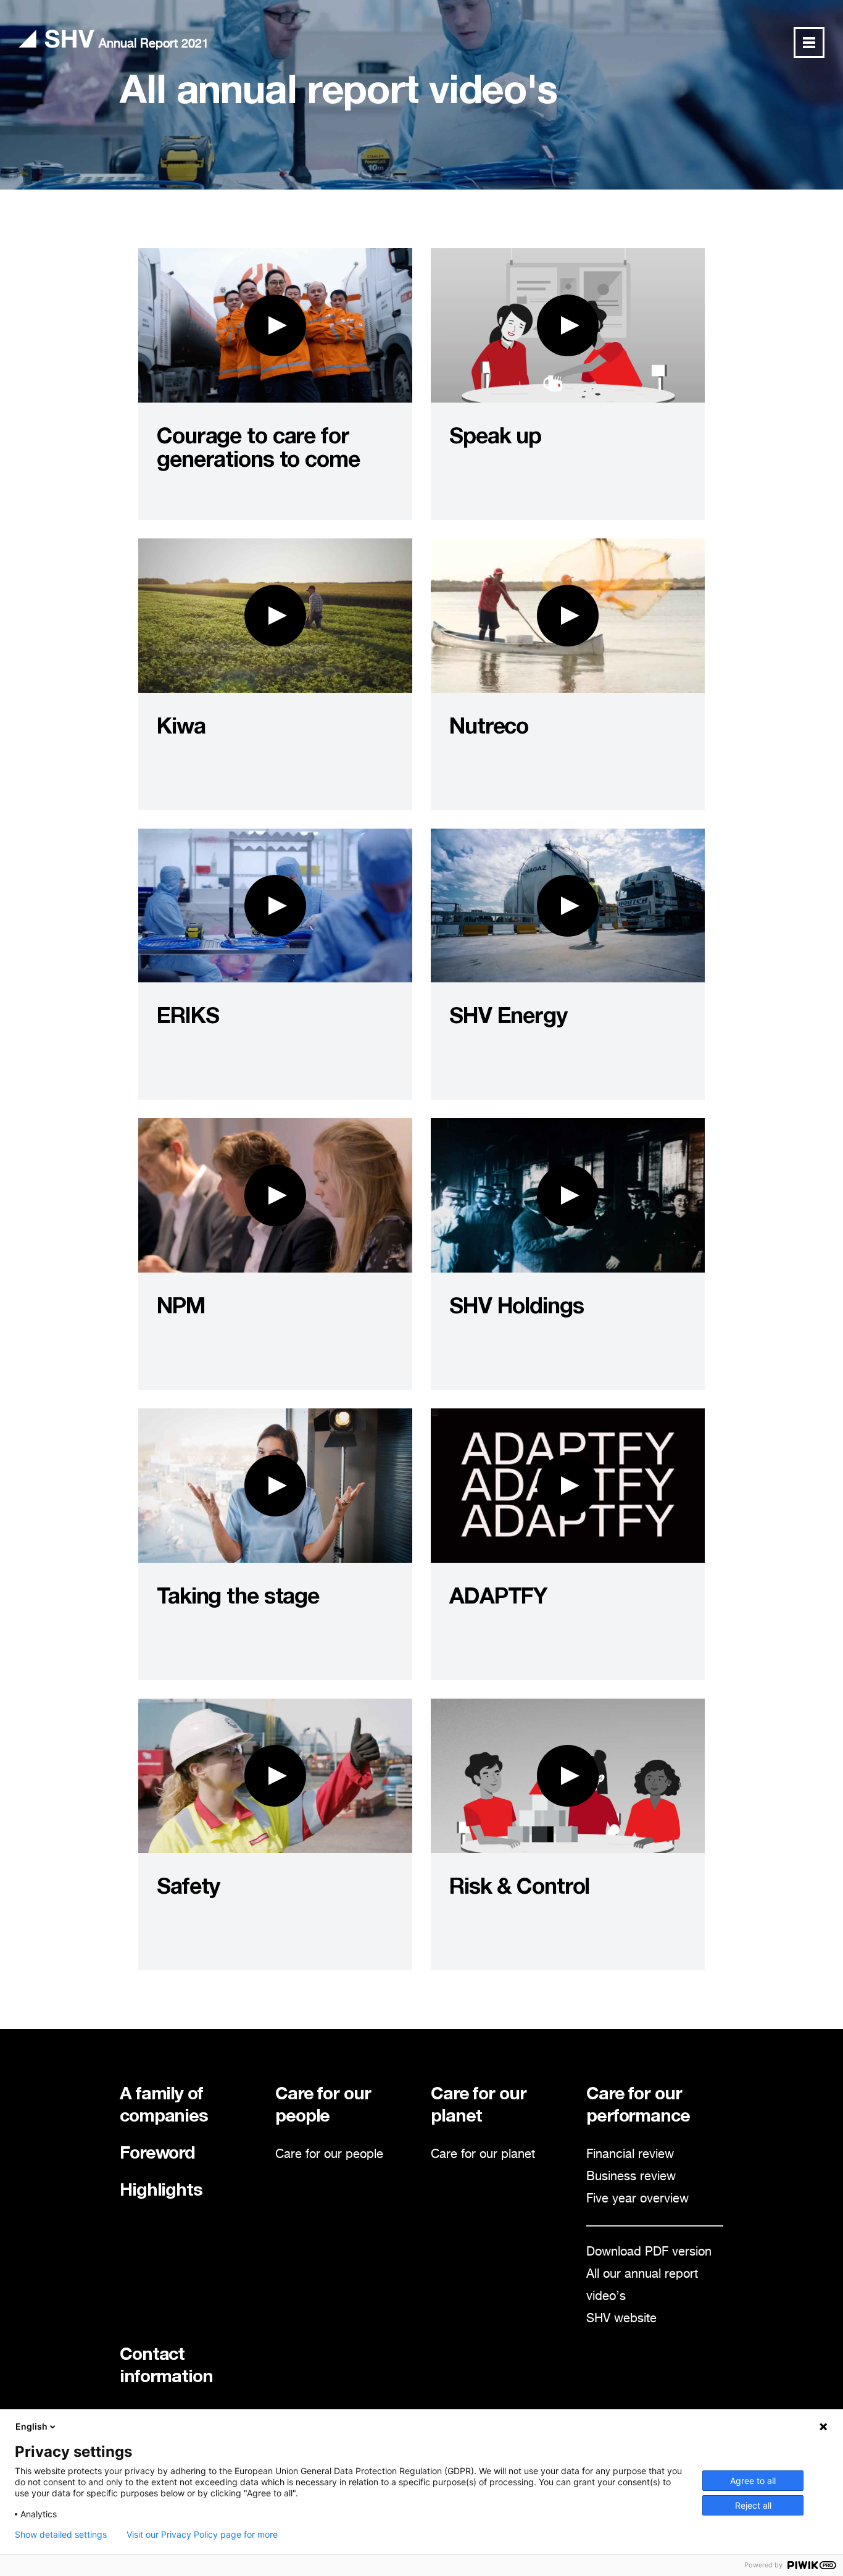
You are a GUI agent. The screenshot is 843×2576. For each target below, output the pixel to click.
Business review (631, 2177)
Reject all (753, 2505)
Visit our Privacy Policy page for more (202, 2535)
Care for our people (329, 2155)
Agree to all (753, 2481)
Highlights (161, 2192)
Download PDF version (649, 2252)
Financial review (630, 2155)
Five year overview (637, 2199)
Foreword (157, 2155)
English (31, 2426)
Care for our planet (483, 2155)
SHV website (621, 2319)
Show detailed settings (61, 2535)
